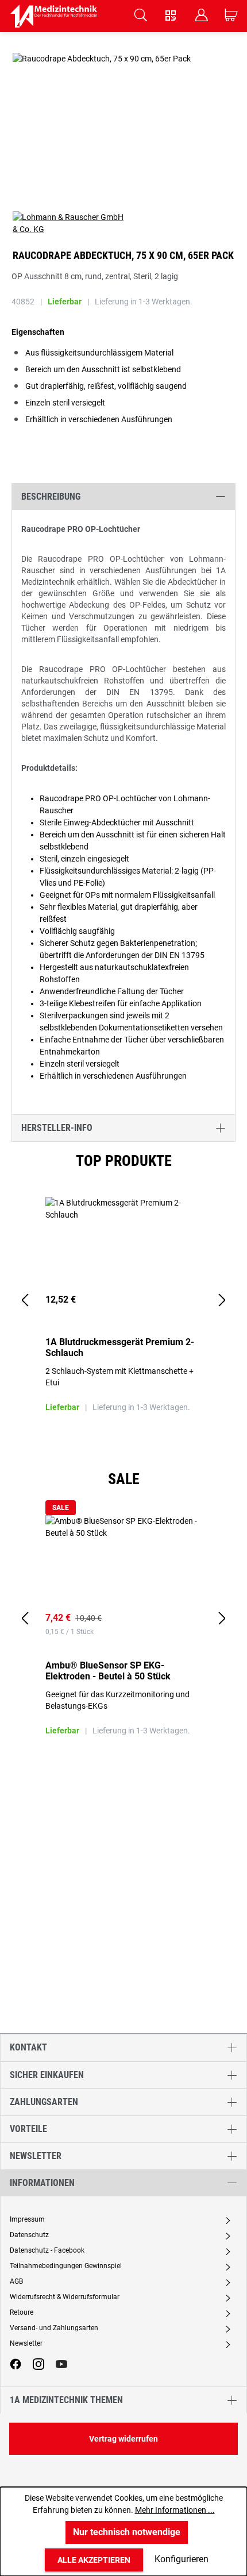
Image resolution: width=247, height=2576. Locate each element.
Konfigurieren (182, 2559)
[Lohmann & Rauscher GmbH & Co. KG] (123, 223)
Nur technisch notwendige (127, 2532)
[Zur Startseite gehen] (54, 16)
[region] (123, 1301)
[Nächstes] (222, 1301)
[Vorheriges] (25, 1301)
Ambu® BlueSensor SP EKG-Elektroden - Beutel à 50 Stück (108, 1671)
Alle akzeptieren (94, 2560)
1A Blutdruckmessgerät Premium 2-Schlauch (120, 1347)
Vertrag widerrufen (123, 2439)
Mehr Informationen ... (175, 2510)
